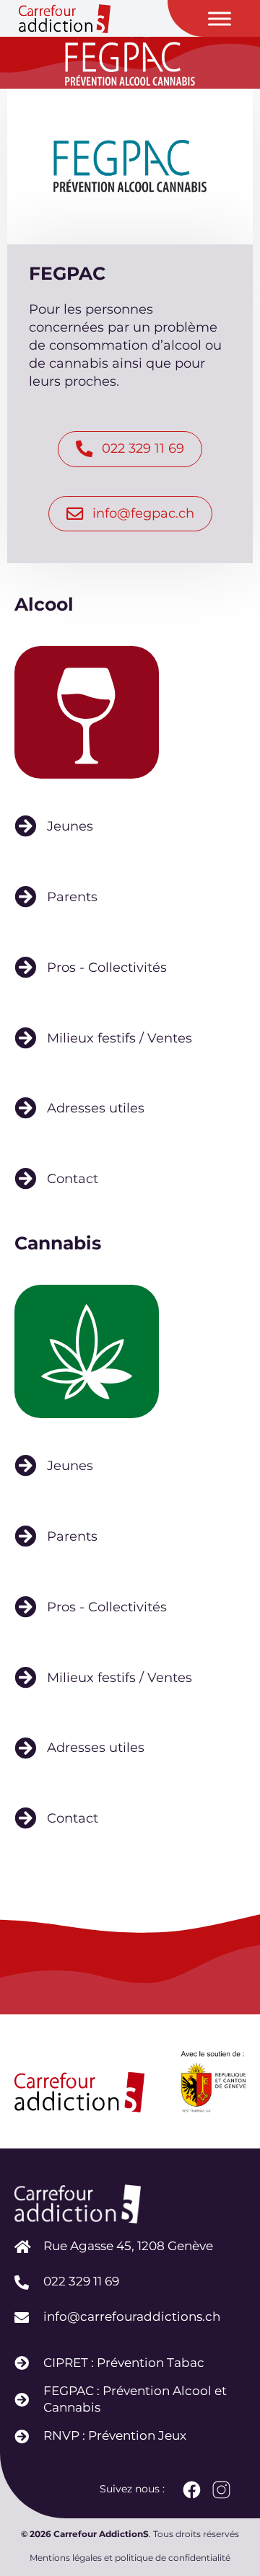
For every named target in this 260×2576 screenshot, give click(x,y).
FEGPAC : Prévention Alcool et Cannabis (135, 2399)
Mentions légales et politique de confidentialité (130, 2558)
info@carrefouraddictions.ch (132, 2316)
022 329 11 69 (81, 2281)
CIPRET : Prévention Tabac (124, 2363)
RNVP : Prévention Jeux (115, 2435)
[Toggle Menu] (220, 18)
